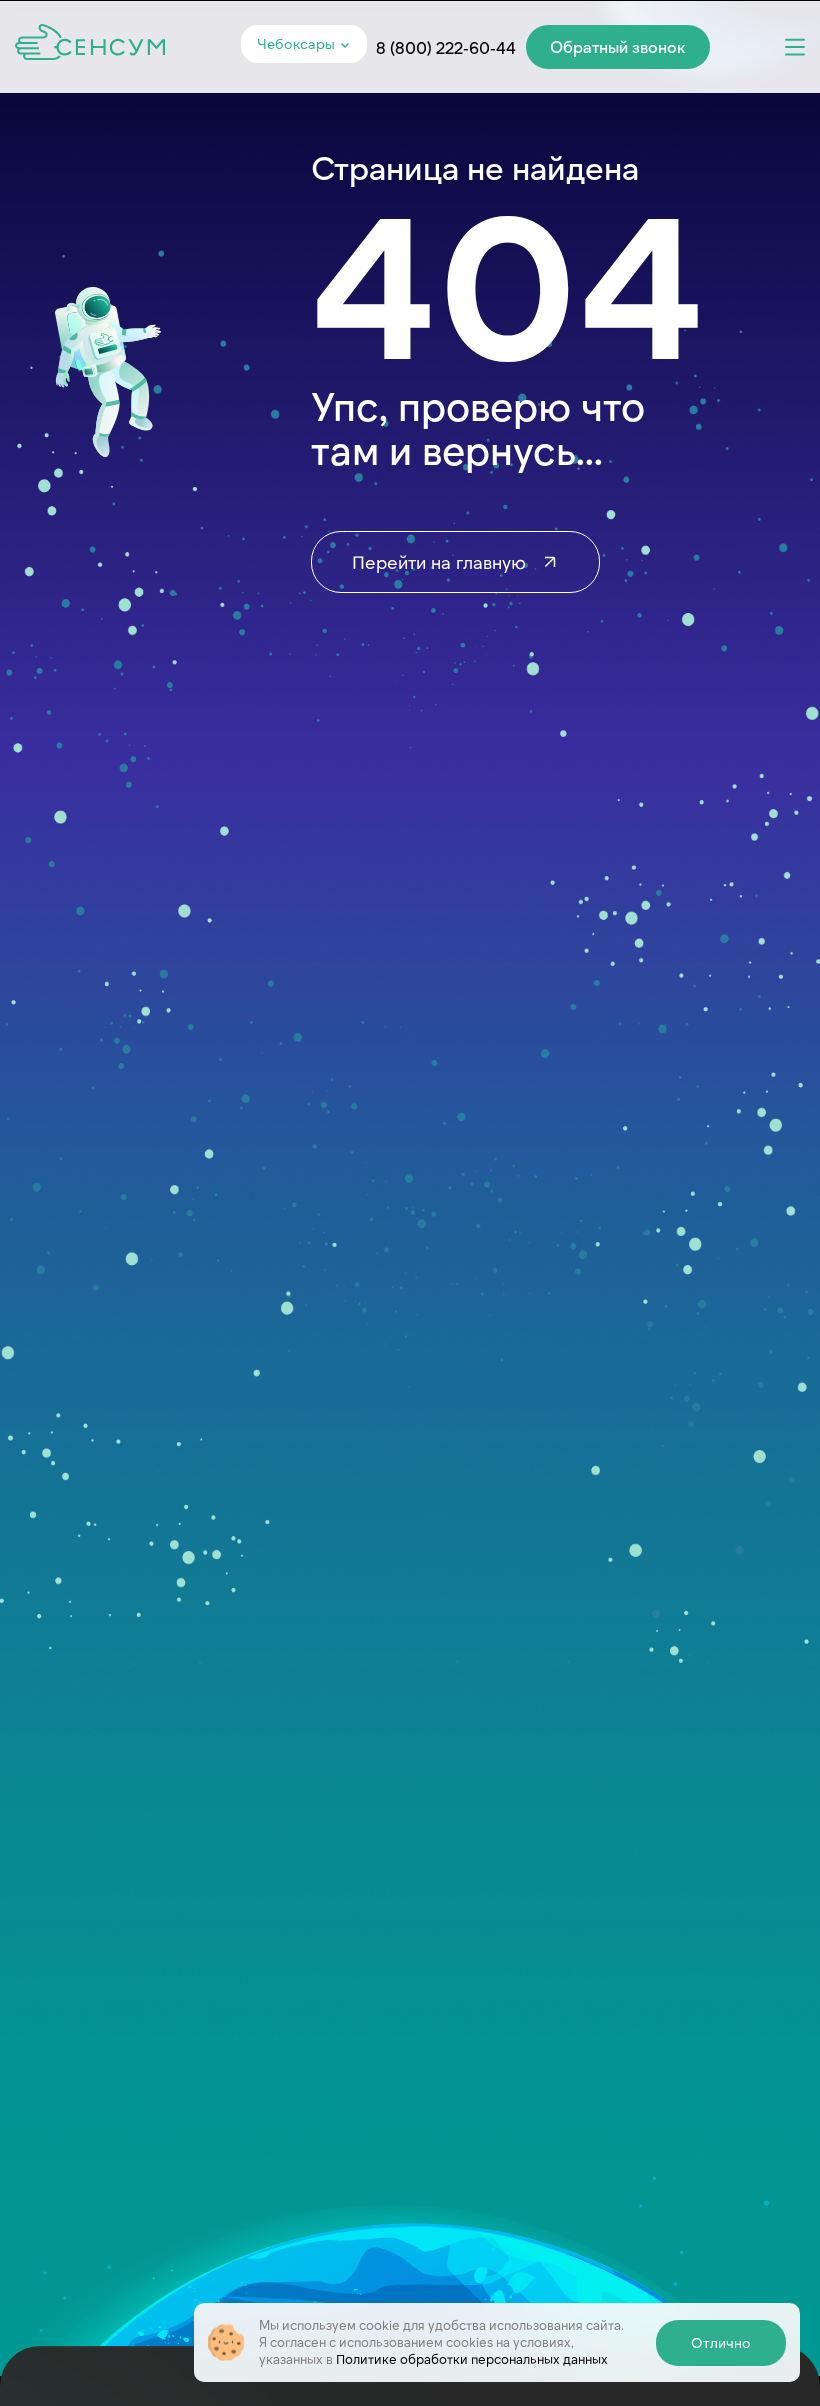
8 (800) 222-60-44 (446, 46)
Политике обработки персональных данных (472, 2358)
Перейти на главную (441, 561)
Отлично (721, 2341)
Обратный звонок (618, 45)
